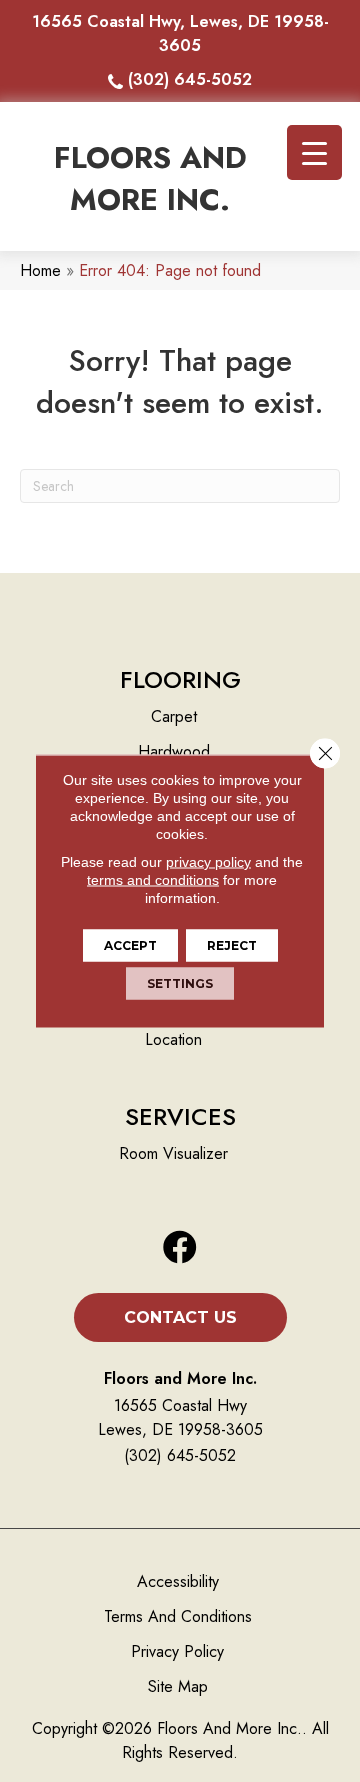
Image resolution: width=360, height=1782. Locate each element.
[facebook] (180, 1248)
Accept (130, 945)
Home (40, 270)
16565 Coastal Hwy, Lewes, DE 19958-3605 (180, 33)
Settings (180, 983)
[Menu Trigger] (314, 152)
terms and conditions (153, 880)
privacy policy (208, 862)
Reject (232, 945)
